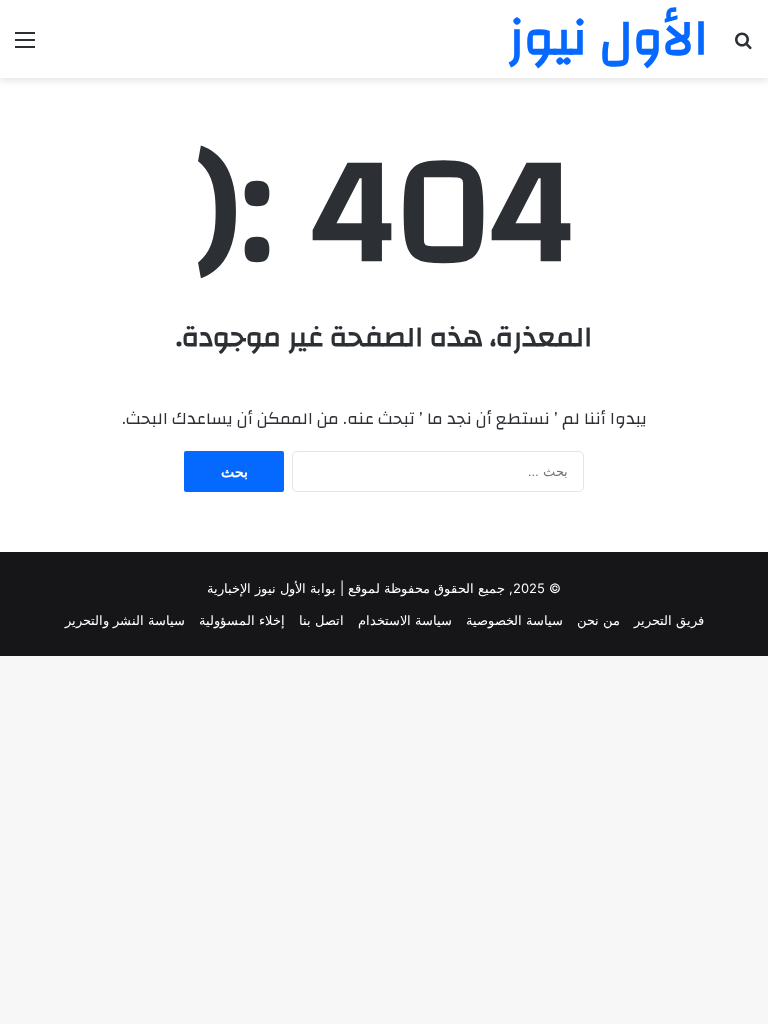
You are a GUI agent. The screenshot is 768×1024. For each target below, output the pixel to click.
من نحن (598, 620)
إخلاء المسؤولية (242, 620)
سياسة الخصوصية (514, 620)
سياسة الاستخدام (405, 620)
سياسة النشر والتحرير (125, 620)
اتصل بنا (321, 620)
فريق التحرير (669, 620)
